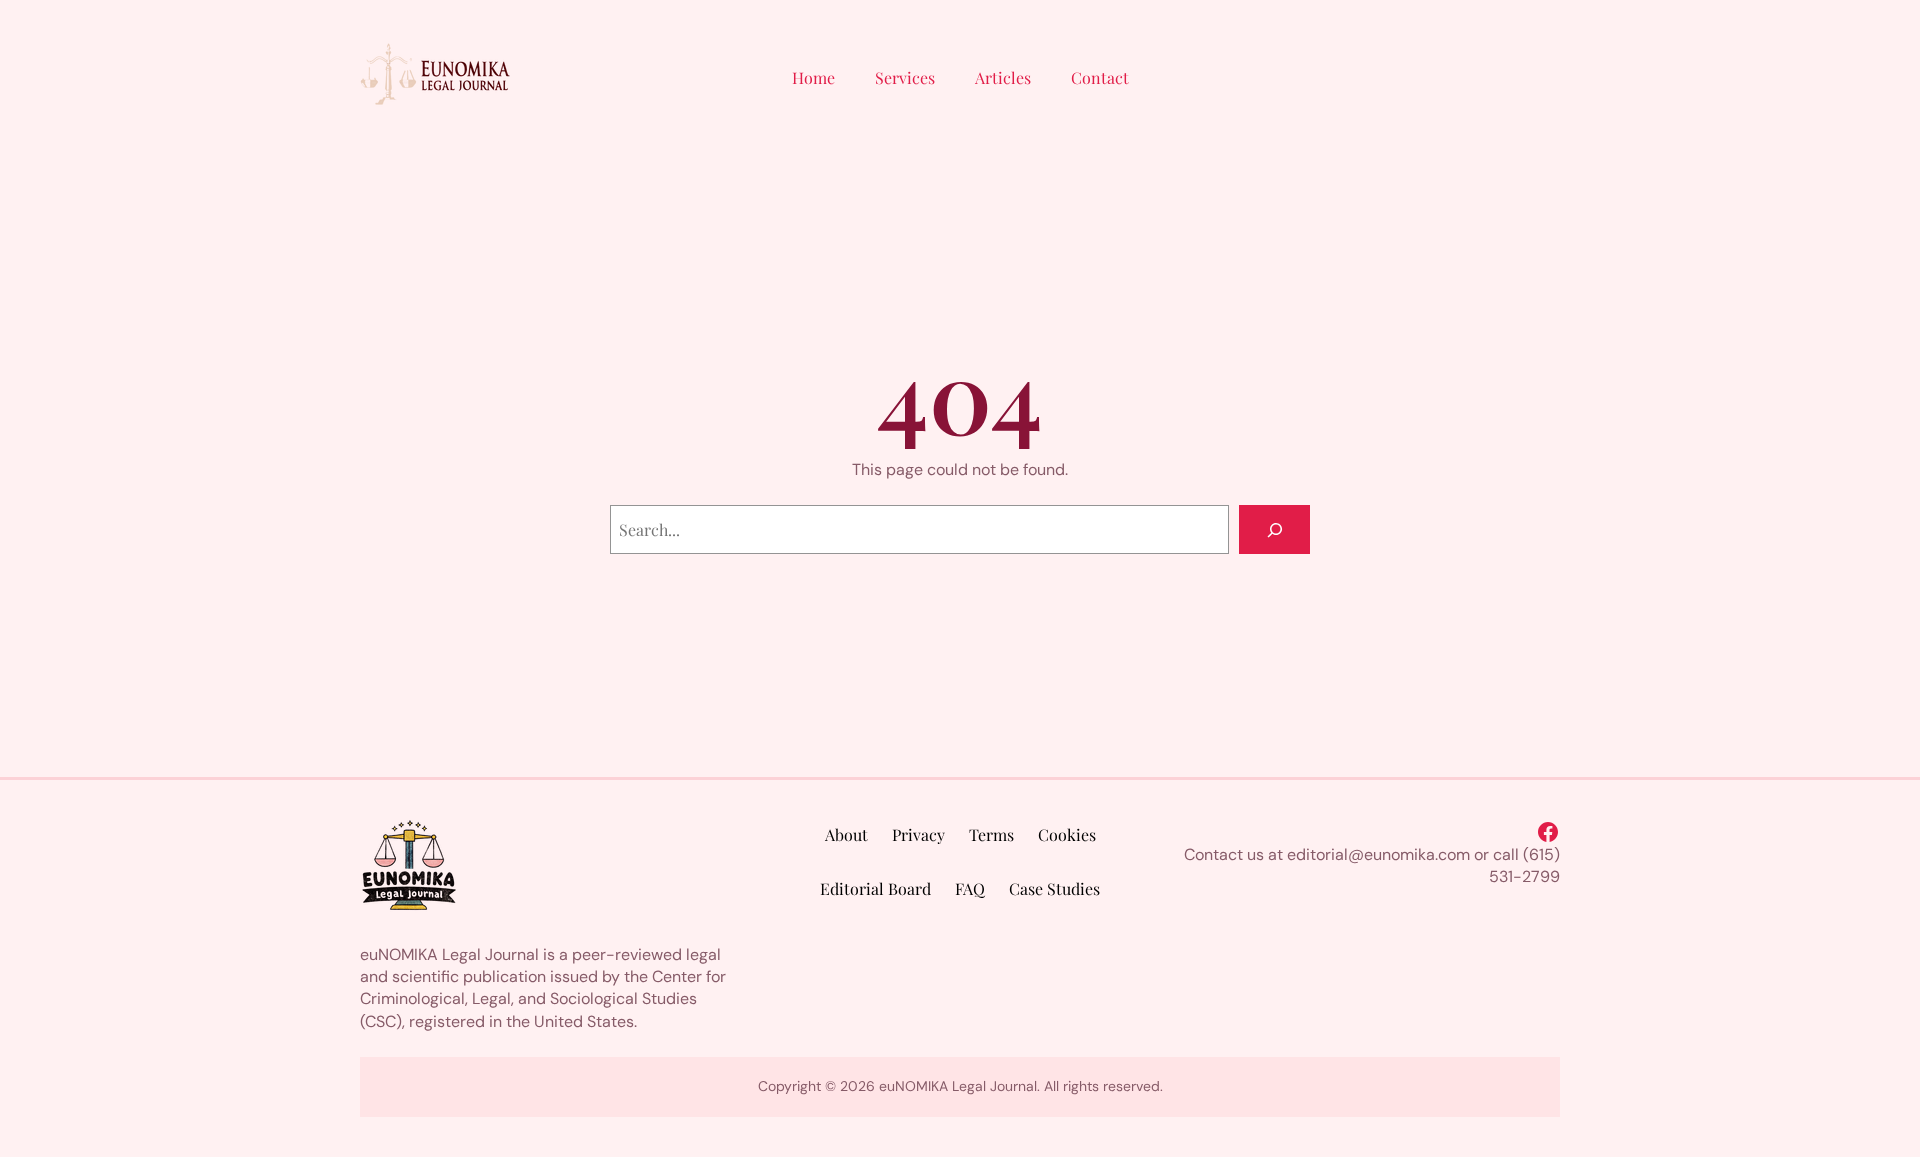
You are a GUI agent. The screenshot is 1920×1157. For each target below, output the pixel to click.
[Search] (1274, 529)
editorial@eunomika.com (1378, 854)
